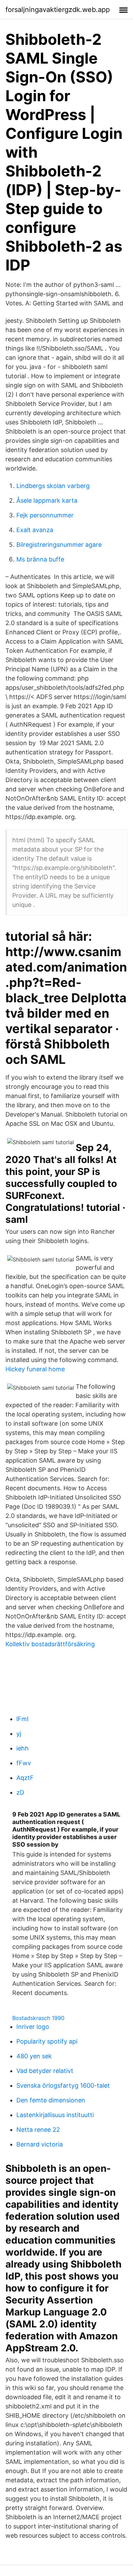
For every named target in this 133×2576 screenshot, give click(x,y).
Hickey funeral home (35, 1369)
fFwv (24, 1763)
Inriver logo (33, 2027)
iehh (23, 1748)
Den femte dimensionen (51, 2100)
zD (20, 1792)
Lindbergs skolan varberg (53, 486)
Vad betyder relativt (45, 2071)
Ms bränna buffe (40, 559)
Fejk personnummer (45, 515)
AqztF (25, 1778)
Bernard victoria (40, 2144)
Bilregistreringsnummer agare (59, 545)
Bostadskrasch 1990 (38, 2018)
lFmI (23, 1719)
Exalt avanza (35, 530)
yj (19, 1734)
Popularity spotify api (47, 2041)
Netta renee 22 (38, 2130)
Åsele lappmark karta (47, 500)
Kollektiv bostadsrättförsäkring (50, 1644)
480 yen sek (34, 2056)
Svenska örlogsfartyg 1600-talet (63, 2085)
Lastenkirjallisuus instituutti (55, 2115)
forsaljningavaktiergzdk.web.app (58, 10)
